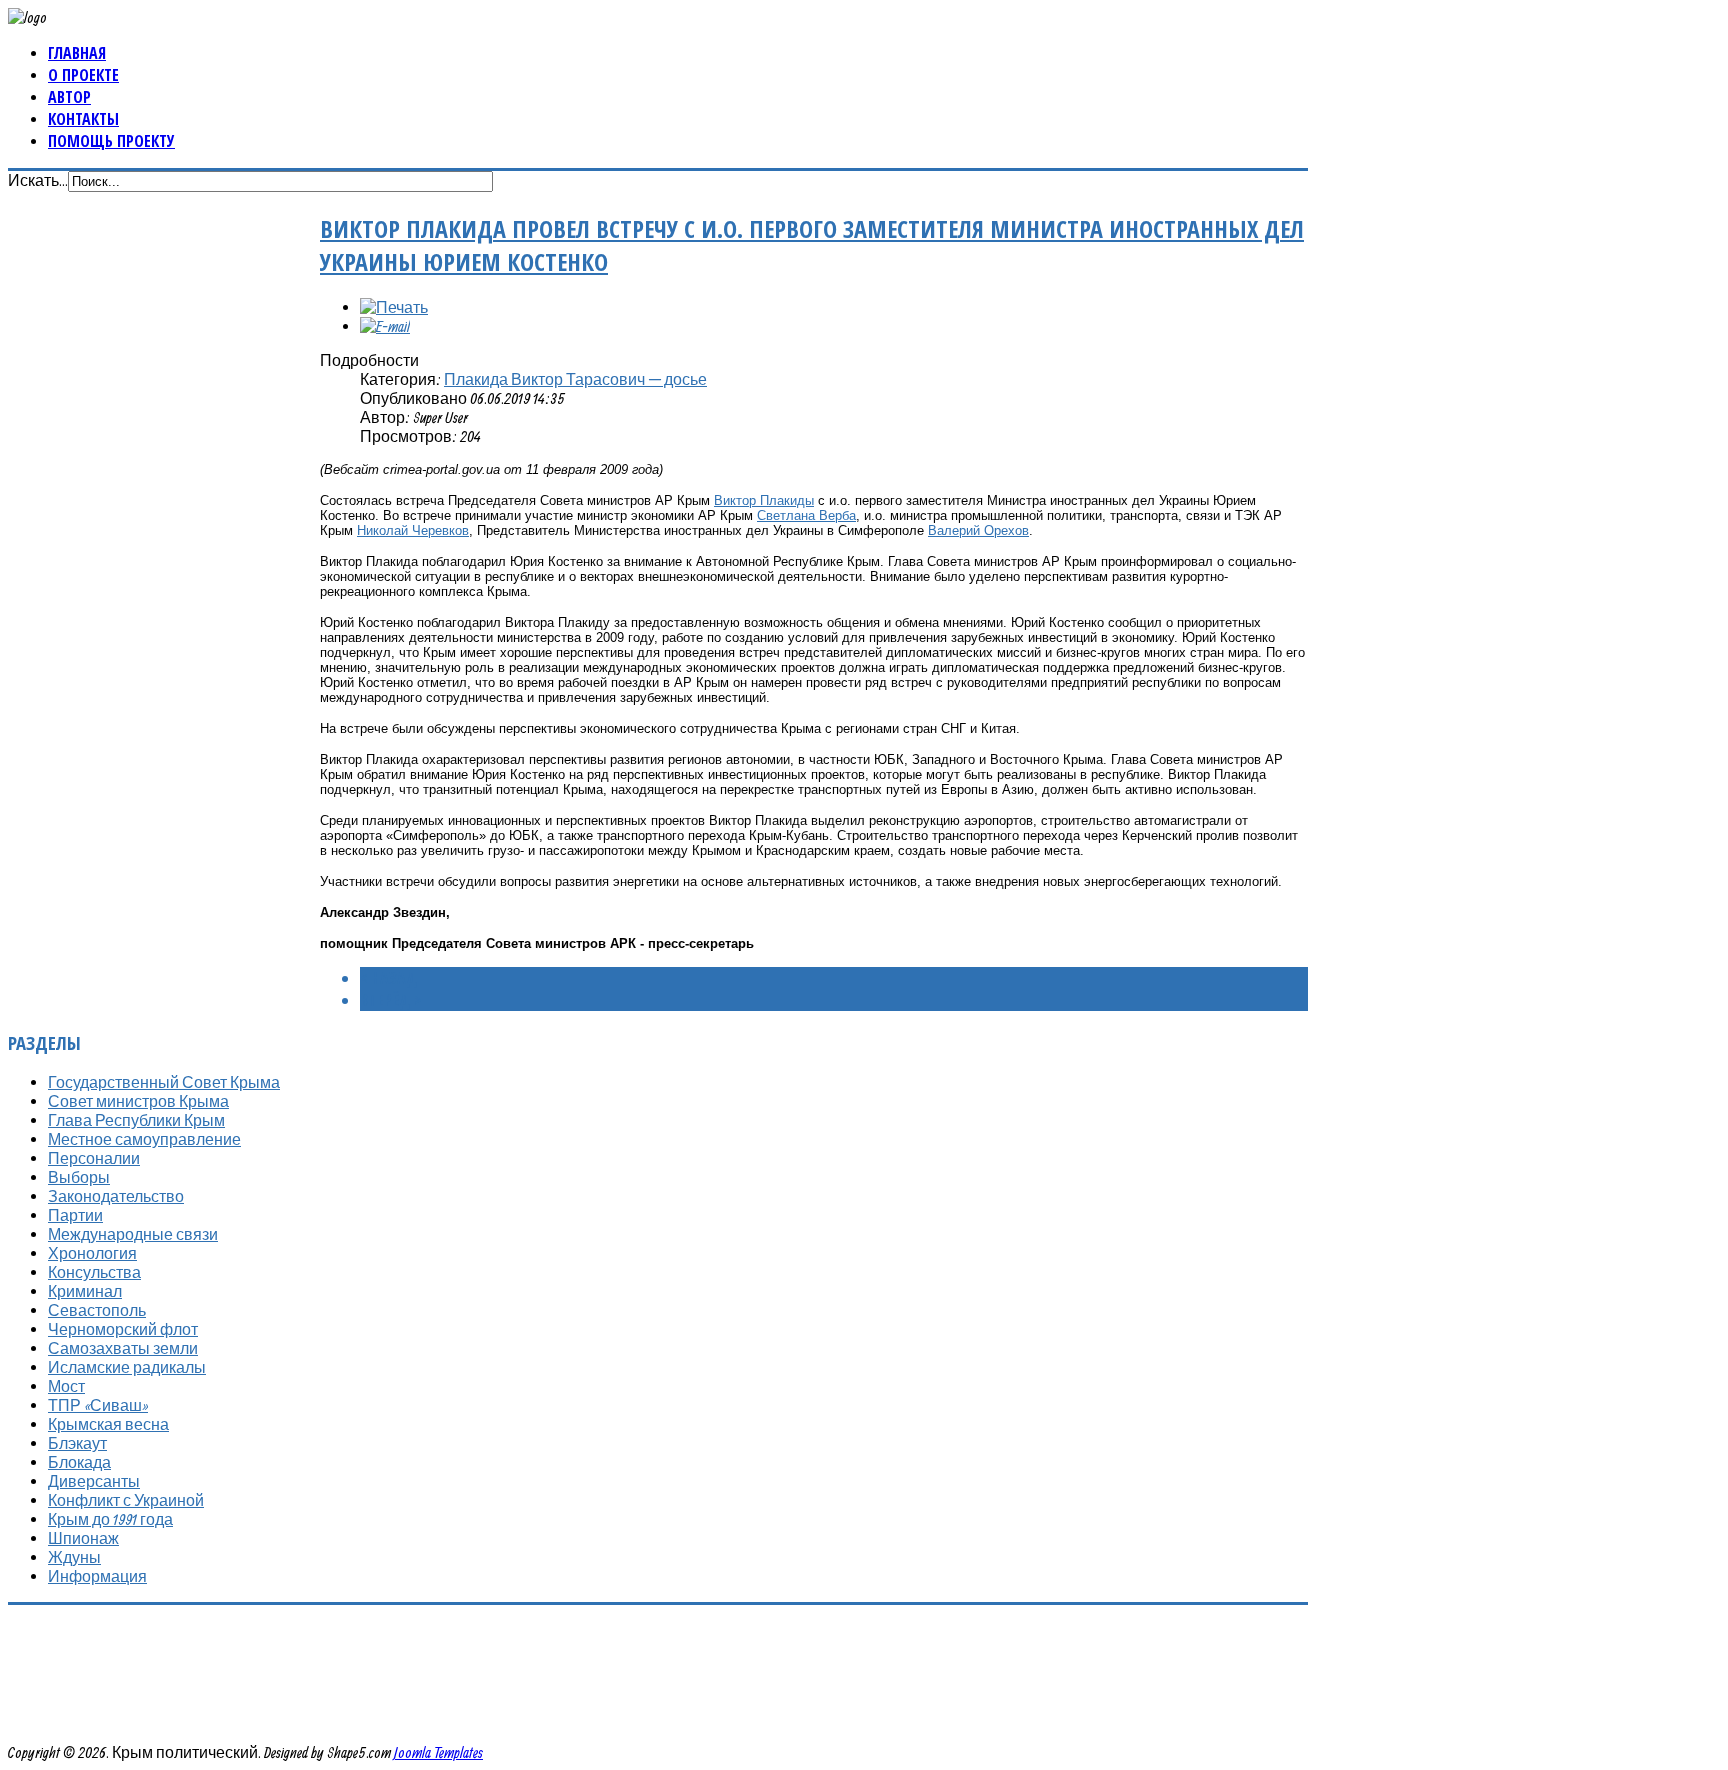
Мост (66, 1386)
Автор (69, 97)
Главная (77, 53)
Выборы (79, 1177)
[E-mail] (385, 326)
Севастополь (97, 1310)
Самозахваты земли (123, 1348)
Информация (97, 1576)
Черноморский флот (123, 1329)
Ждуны (74, 1557)
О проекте (83, 75)
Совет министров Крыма (138, 1101)
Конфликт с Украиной (126, 1500)
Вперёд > (390, 1000)
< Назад (388, 978)
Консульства (94, 1272)
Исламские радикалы (127, 1367)
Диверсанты (94, 1481)
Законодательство (116, 1196)
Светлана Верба (806, 515)
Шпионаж (83, 1538)
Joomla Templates (438, 1752)
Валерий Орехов (978, 530)
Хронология (92, 1253)
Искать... (38, 180)
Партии (75, 1215)
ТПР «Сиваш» (98, 1405)
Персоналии (94, 1158)
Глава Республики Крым (136, 1120)
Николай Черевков (413, 530)
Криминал (85, 1291)
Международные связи (133, 1234)
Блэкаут (77, 1443)
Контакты (83, 119)
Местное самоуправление (144, 1139)
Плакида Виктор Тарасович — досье (575, 379)
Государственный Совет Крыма (164, 1082)
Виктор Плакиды (764, 500)
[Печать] (394, 307)
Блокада (79, 1462)
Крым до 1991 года (110, 1519)
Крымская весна (108, 1424)
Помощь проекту (111, 141)
